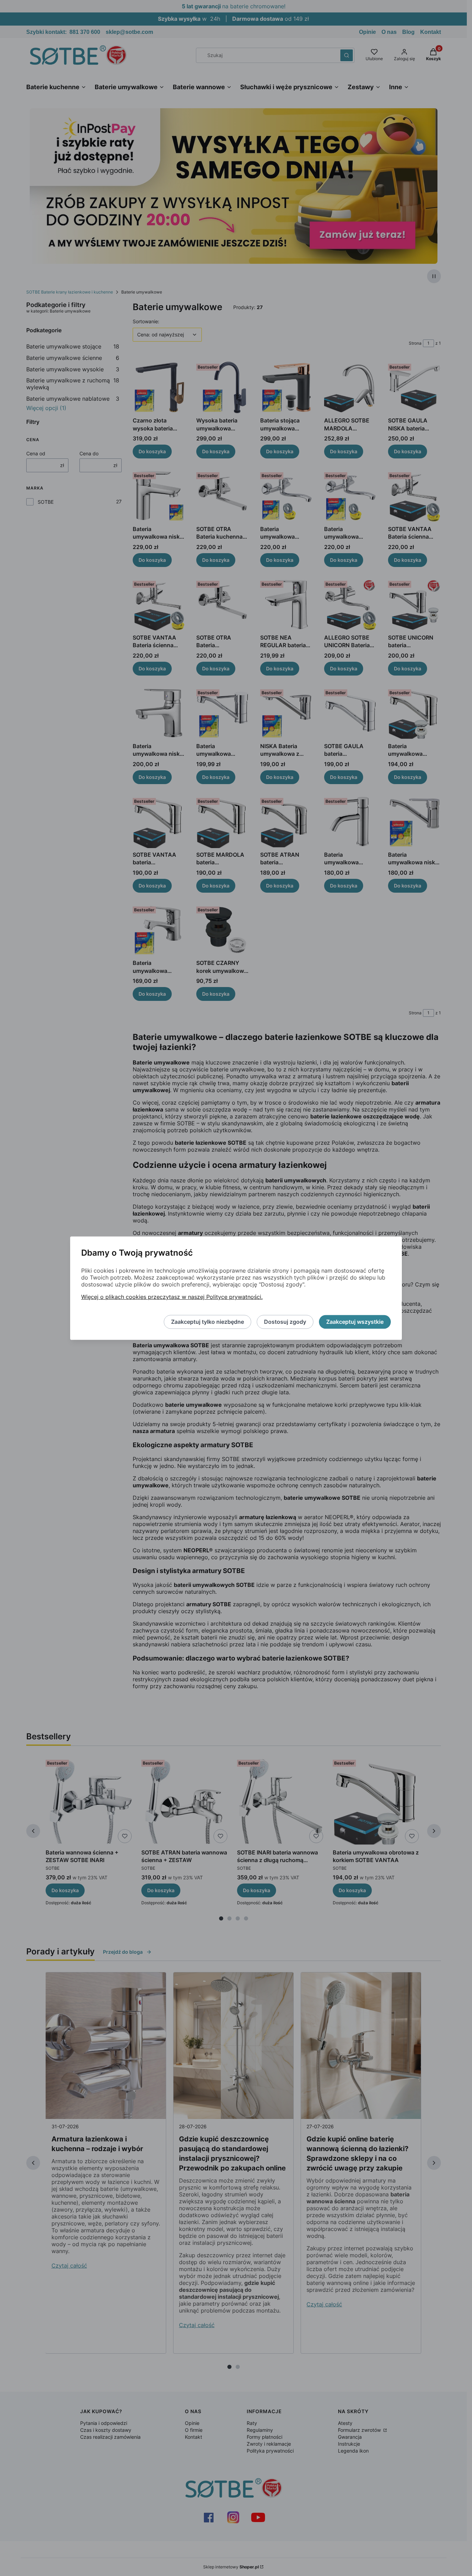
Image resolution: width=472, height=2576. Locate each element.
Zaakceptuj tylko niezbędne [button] (207, 1322)
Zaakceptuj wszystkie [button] (355, 1322)
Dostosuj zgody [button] (285, 1322)
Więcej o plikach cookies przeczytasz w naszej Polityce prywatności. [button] (172, 1297)
